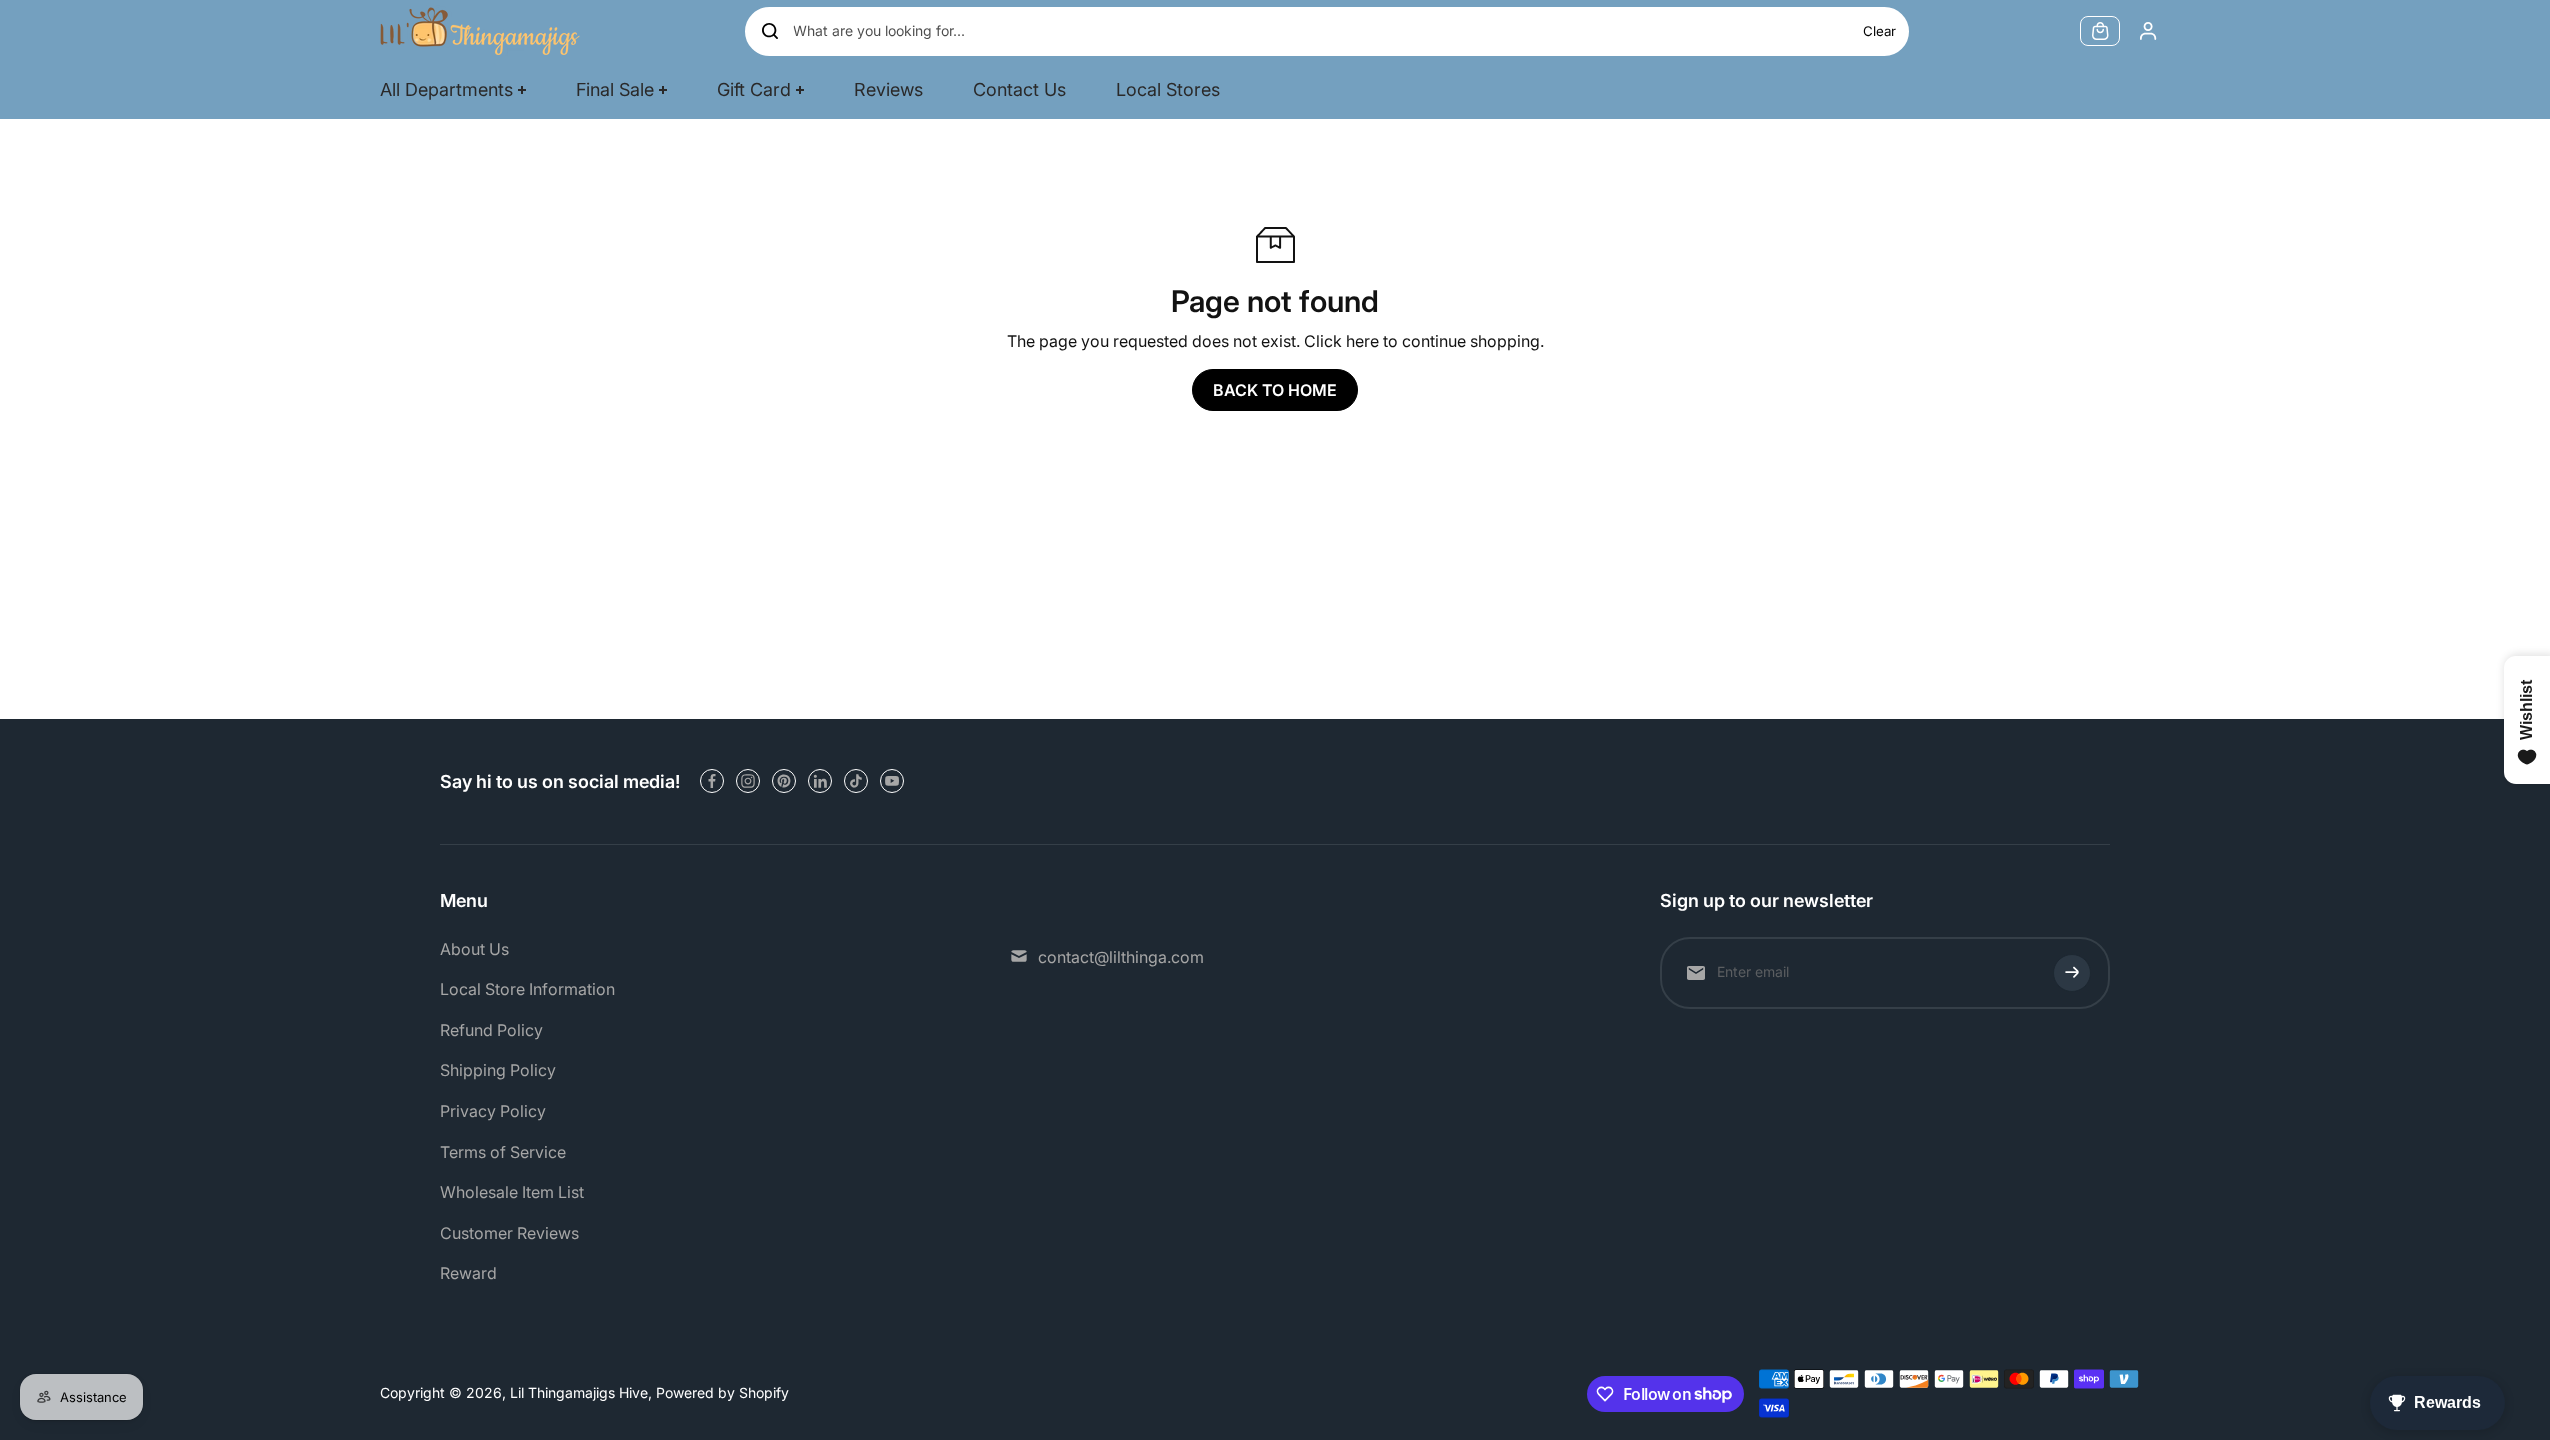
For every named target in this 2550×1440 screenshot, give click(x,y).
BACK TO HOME (1275, 390)
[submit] (2072, 973)
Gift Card (754, 89)
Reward (468, 1273)
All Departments (446, 89)
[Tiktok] (856, 781)
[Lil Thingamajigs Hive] (480, 31)
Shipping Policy (498, 1070)
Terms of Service (503, 1152)
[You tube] (892, 781)
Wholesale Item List (512, 1192)
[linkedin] (820, 781)
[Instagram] (748, 781)
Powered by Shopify (722, 1392)
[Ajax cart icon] (2100, 31)
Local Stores (1168, 89)
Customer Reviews (509, 1233)
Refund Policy (491, 1030)
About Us (474, 949)
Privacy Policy (493, 1111)
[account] (2148, 31)
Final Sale (615, 89)
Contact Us (1019, 89)
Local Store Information (527, 989)
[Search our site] (770, 31)
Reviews (888, 89)
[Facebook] (712, 781)
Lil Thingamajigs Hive (579, 1392)
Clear (1879, 31)
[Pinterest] (784, 781)
